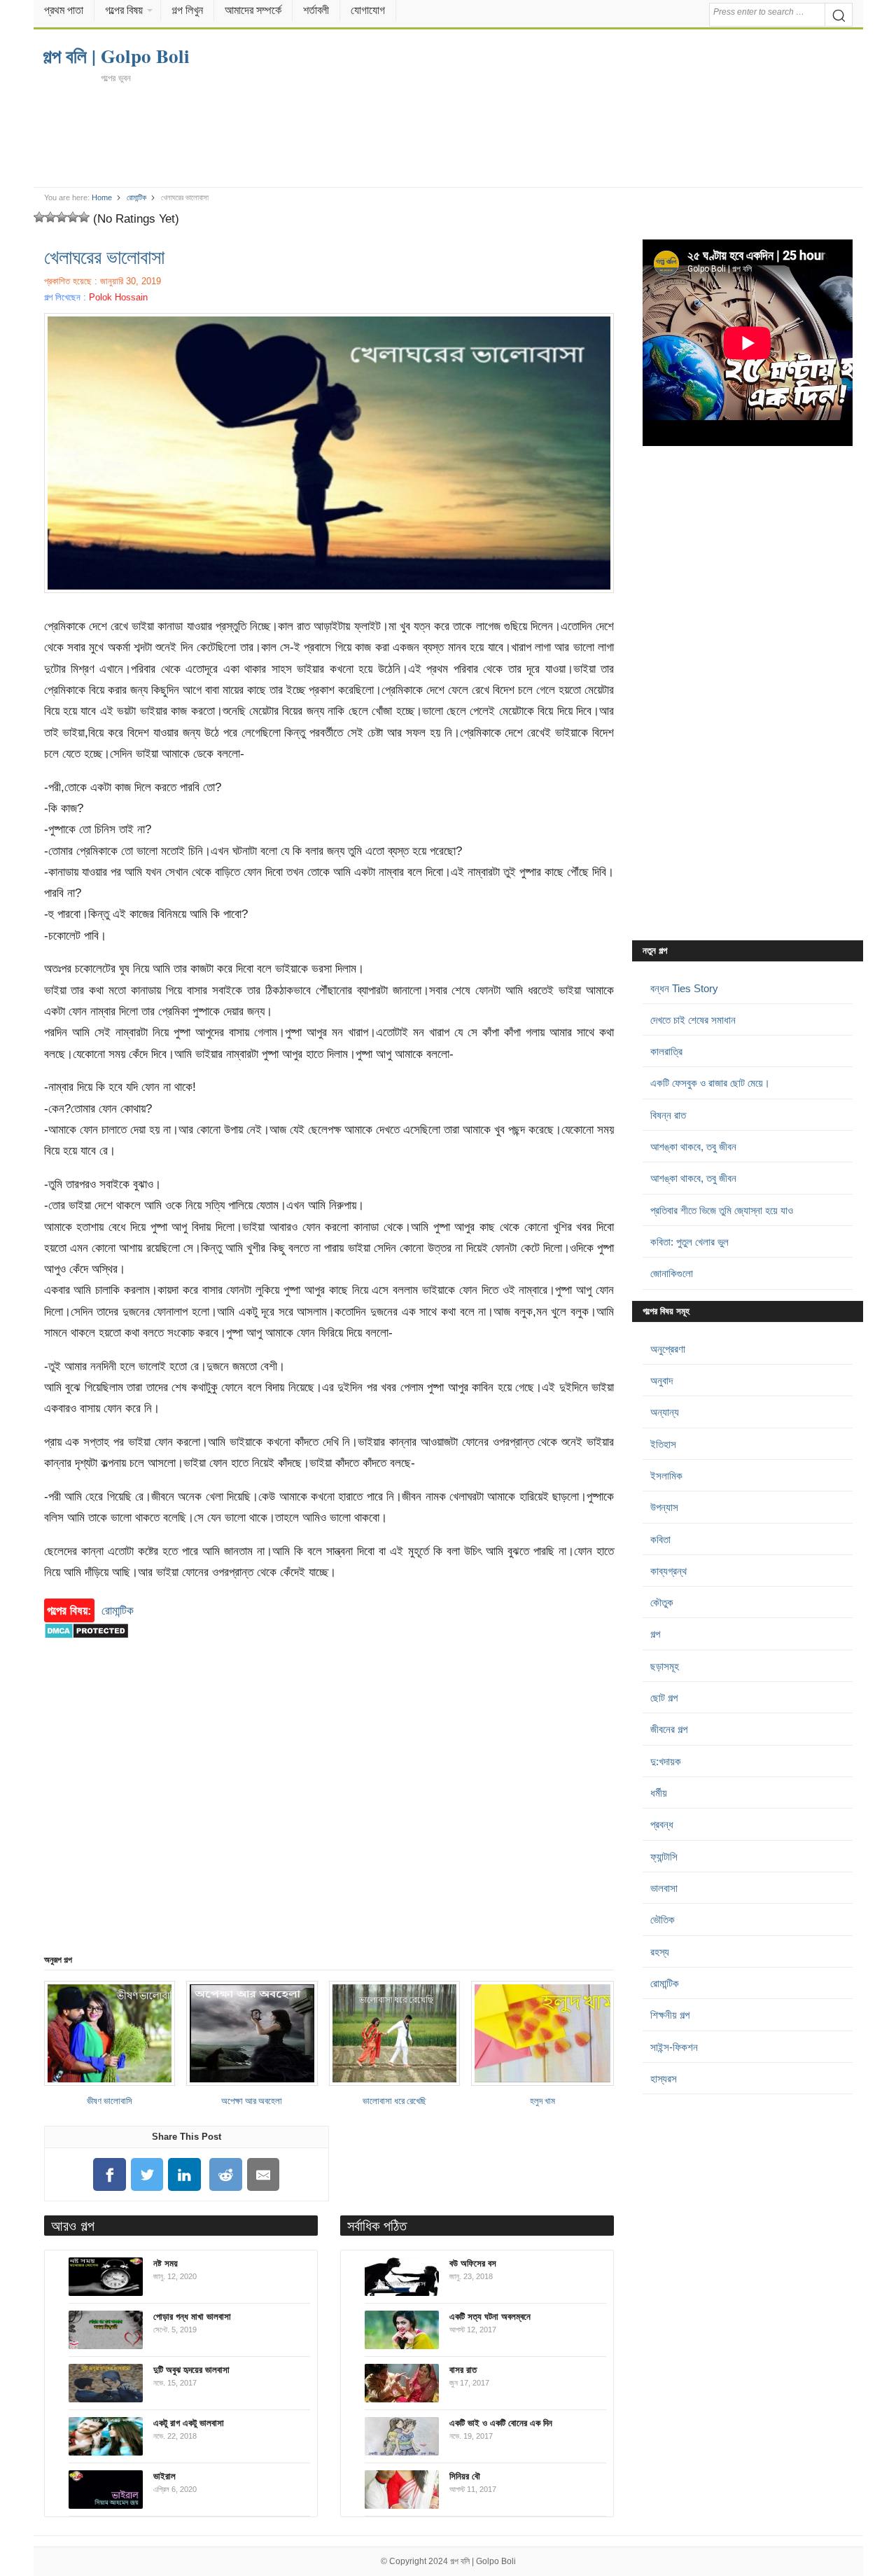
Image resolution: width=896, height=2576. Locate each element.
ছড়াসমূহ (665, 1666)
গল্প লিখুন (187, 10)
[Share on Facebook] (109, 2174)
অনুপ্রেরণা (668, 1349)
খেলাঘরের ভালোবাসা (104, 256)
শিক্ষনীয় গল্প (670, 2015)
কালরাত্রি (666, 1051)
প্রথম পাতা (64, 10)
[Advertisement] (448, 134)
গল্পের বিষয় (124, 10)
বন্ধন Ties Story (684, 988)
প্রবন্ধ (662, 1824)
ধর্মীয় (659, 1793)
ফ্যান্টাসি (664, 1857)
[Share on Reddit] (226, 2174)
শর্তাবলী (316, 10)
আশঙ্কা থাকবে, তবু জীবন (693, 1147)
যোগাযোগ (368, 10)
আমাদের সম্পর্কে (253, 10)
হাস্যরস (664, 2079)
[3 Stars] (62, 217)
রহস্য (660, 1952)
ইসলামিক (666, 1476)
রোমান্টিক (136, 197)
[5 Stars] (84, 217)
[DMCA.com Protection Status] (86, 1645)
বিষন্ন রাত (668, 1115)
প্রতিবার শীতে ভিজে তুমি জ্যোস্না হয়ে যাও (722, 1210)
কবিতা (660, 1539)
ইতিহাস (663, 1444)
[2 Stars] (50, 217)
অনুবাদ (661, 1380)
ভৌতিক (663, 1920)
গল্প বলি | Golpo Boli (483, 2561)
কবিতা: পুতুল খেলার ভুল (689, 1242)
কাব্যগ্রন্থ (668, 1571)
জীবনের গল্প (669, 1729)
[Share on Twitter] (147, 2174)
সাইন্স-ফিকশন (674, 2047)
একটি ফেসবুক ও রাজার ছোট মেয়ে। (710, 1083)
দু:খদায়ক (666, 1761)
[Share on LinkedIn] (185, 2174)
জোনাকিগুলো (672, 1273)
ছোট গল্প (664, 1698)
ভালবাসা (664, 1888)
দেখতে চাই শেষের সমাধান (693, 1020)
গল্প (655, 1634)
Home (102, 197)
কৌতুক (662, 1602)
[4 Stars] (73, 217)
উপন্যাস (664, 1507)
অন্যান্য (665, 1412)
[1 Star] (39, 217)
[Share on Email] (263, 2174)
